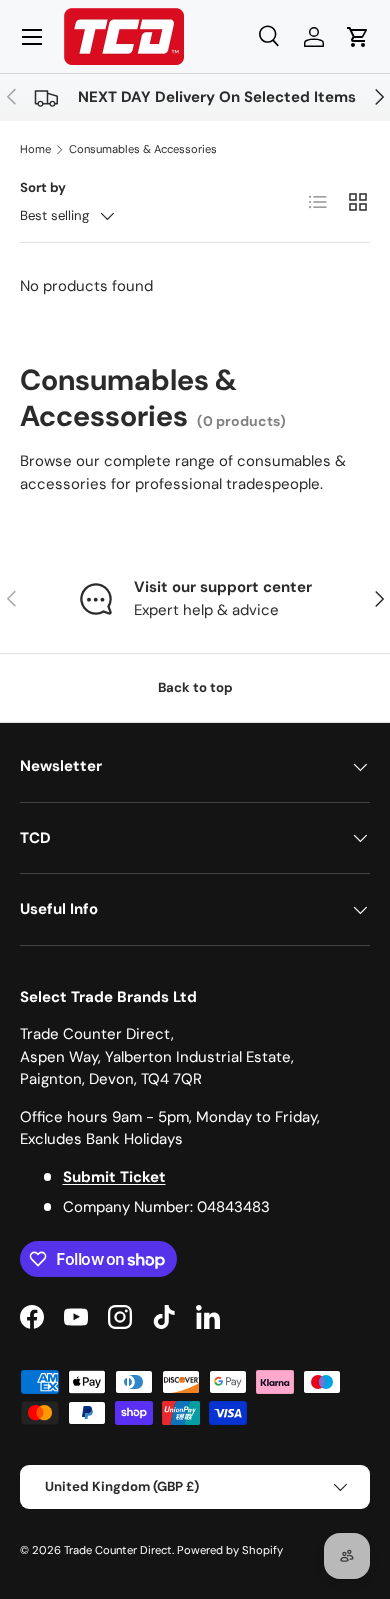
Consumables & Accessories (143, 149)
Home (35, 149)
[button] (358, 37)
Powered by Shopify (230, 1550)
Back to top (195, 687)
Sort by (43, 187)
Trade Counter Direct (118, 1550)
